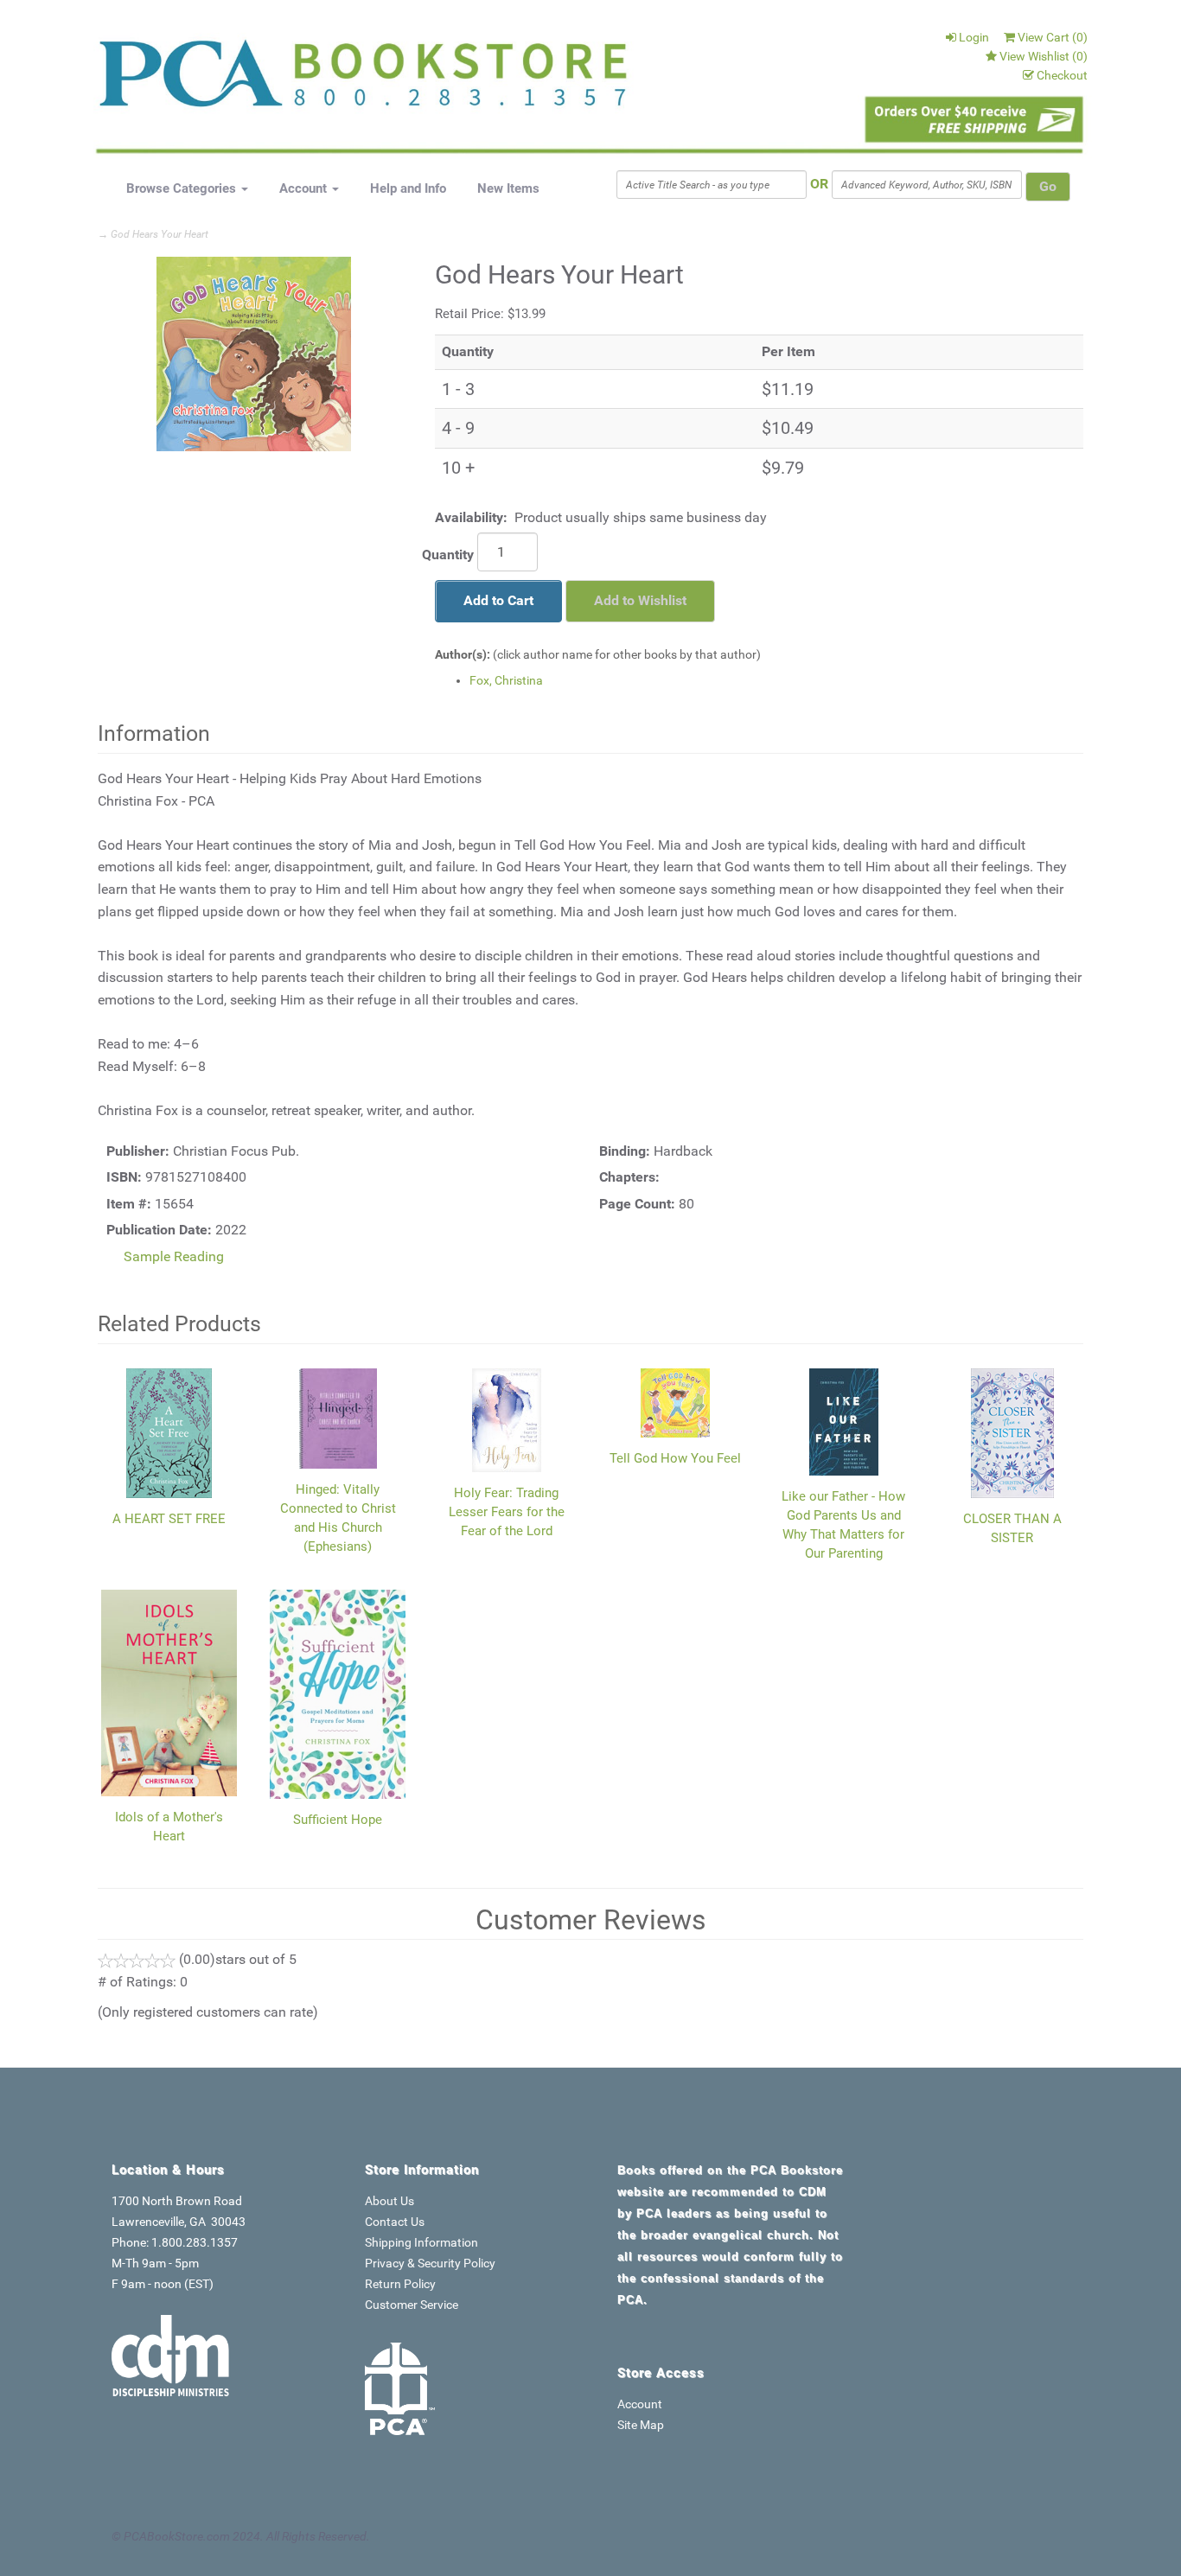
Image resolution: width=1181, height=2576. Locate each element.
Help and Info (408, 188)
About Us (389, 2201)
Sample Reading (174, 1256)
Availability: (471, 517)
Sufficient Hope (338, 1820)
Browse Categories (183, 188)
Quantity (448, 555)
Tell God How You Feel (675, 1458)
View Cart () (1053, 37)
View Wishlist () (1044, 56)
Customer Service (412, 2305)
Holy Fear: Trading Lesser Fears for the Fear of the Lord (507, 1512)
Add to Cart (498, 600)
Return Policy (400, 2284)
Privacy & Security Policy (430, 2263)
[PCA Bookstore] (186, 80)
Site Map (641, 2425)
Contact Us (395, 2222)
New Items (508, 188)
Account (305, 188)
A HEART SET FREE (169, 1519)
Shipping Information (421, 2242)
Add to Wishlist (640, 600)
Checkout (1062, 75)
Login (974, 37)
